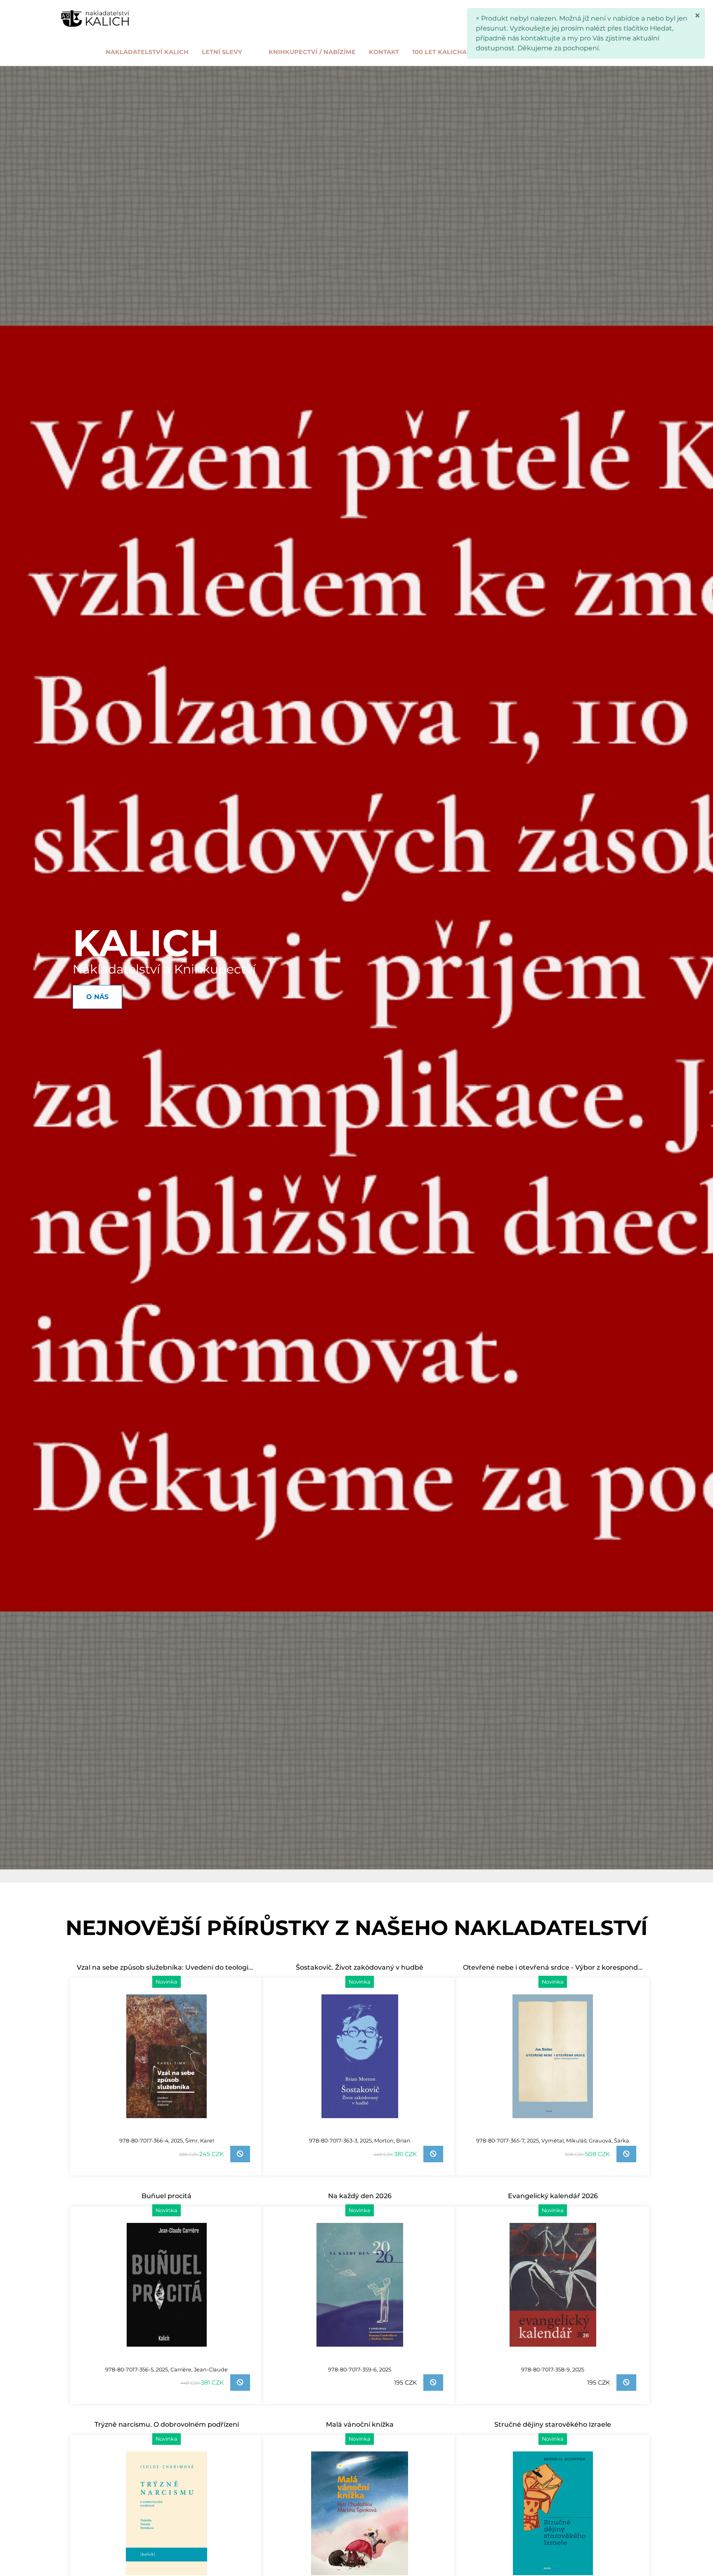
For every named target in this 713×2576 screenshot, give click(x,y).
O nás (97, 997)
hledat (532, 17)
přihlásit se (576, 17)
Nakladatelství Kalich (147, 52)
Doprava (559, 52)
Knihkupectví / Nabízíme (312, 52)
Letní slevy (222, 52)
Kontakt (384, 52)
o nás (598, 52)
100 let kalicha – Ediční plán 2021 (471, 52)
